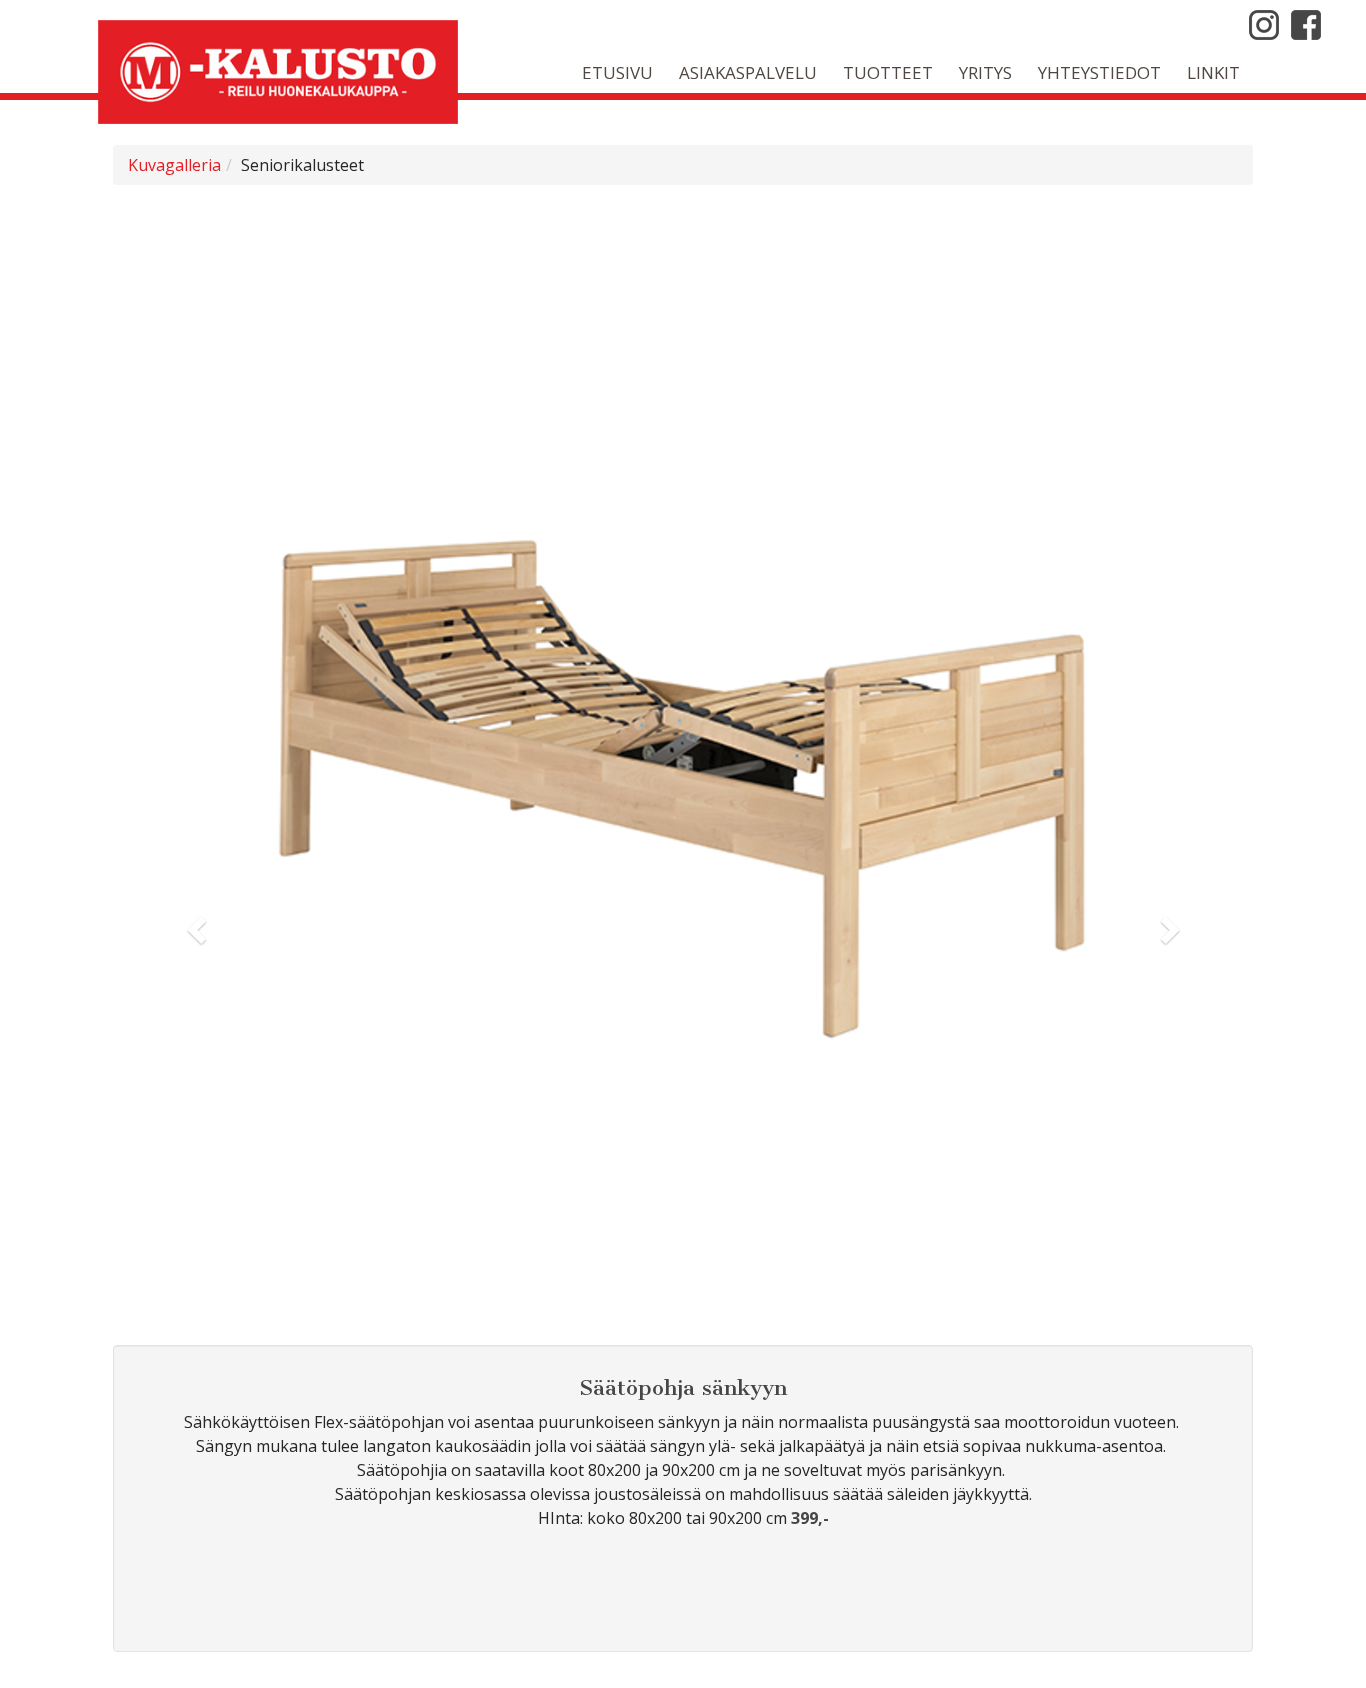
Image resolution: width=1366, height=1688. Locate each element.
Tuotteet (888, 72)
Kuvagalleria (174, 165)
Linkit (1213, 72)
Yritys (985, 72)
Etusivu (617, 72)
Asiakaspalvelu (748, 72)
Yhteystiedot (1099, 72)
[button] (198, 928)
